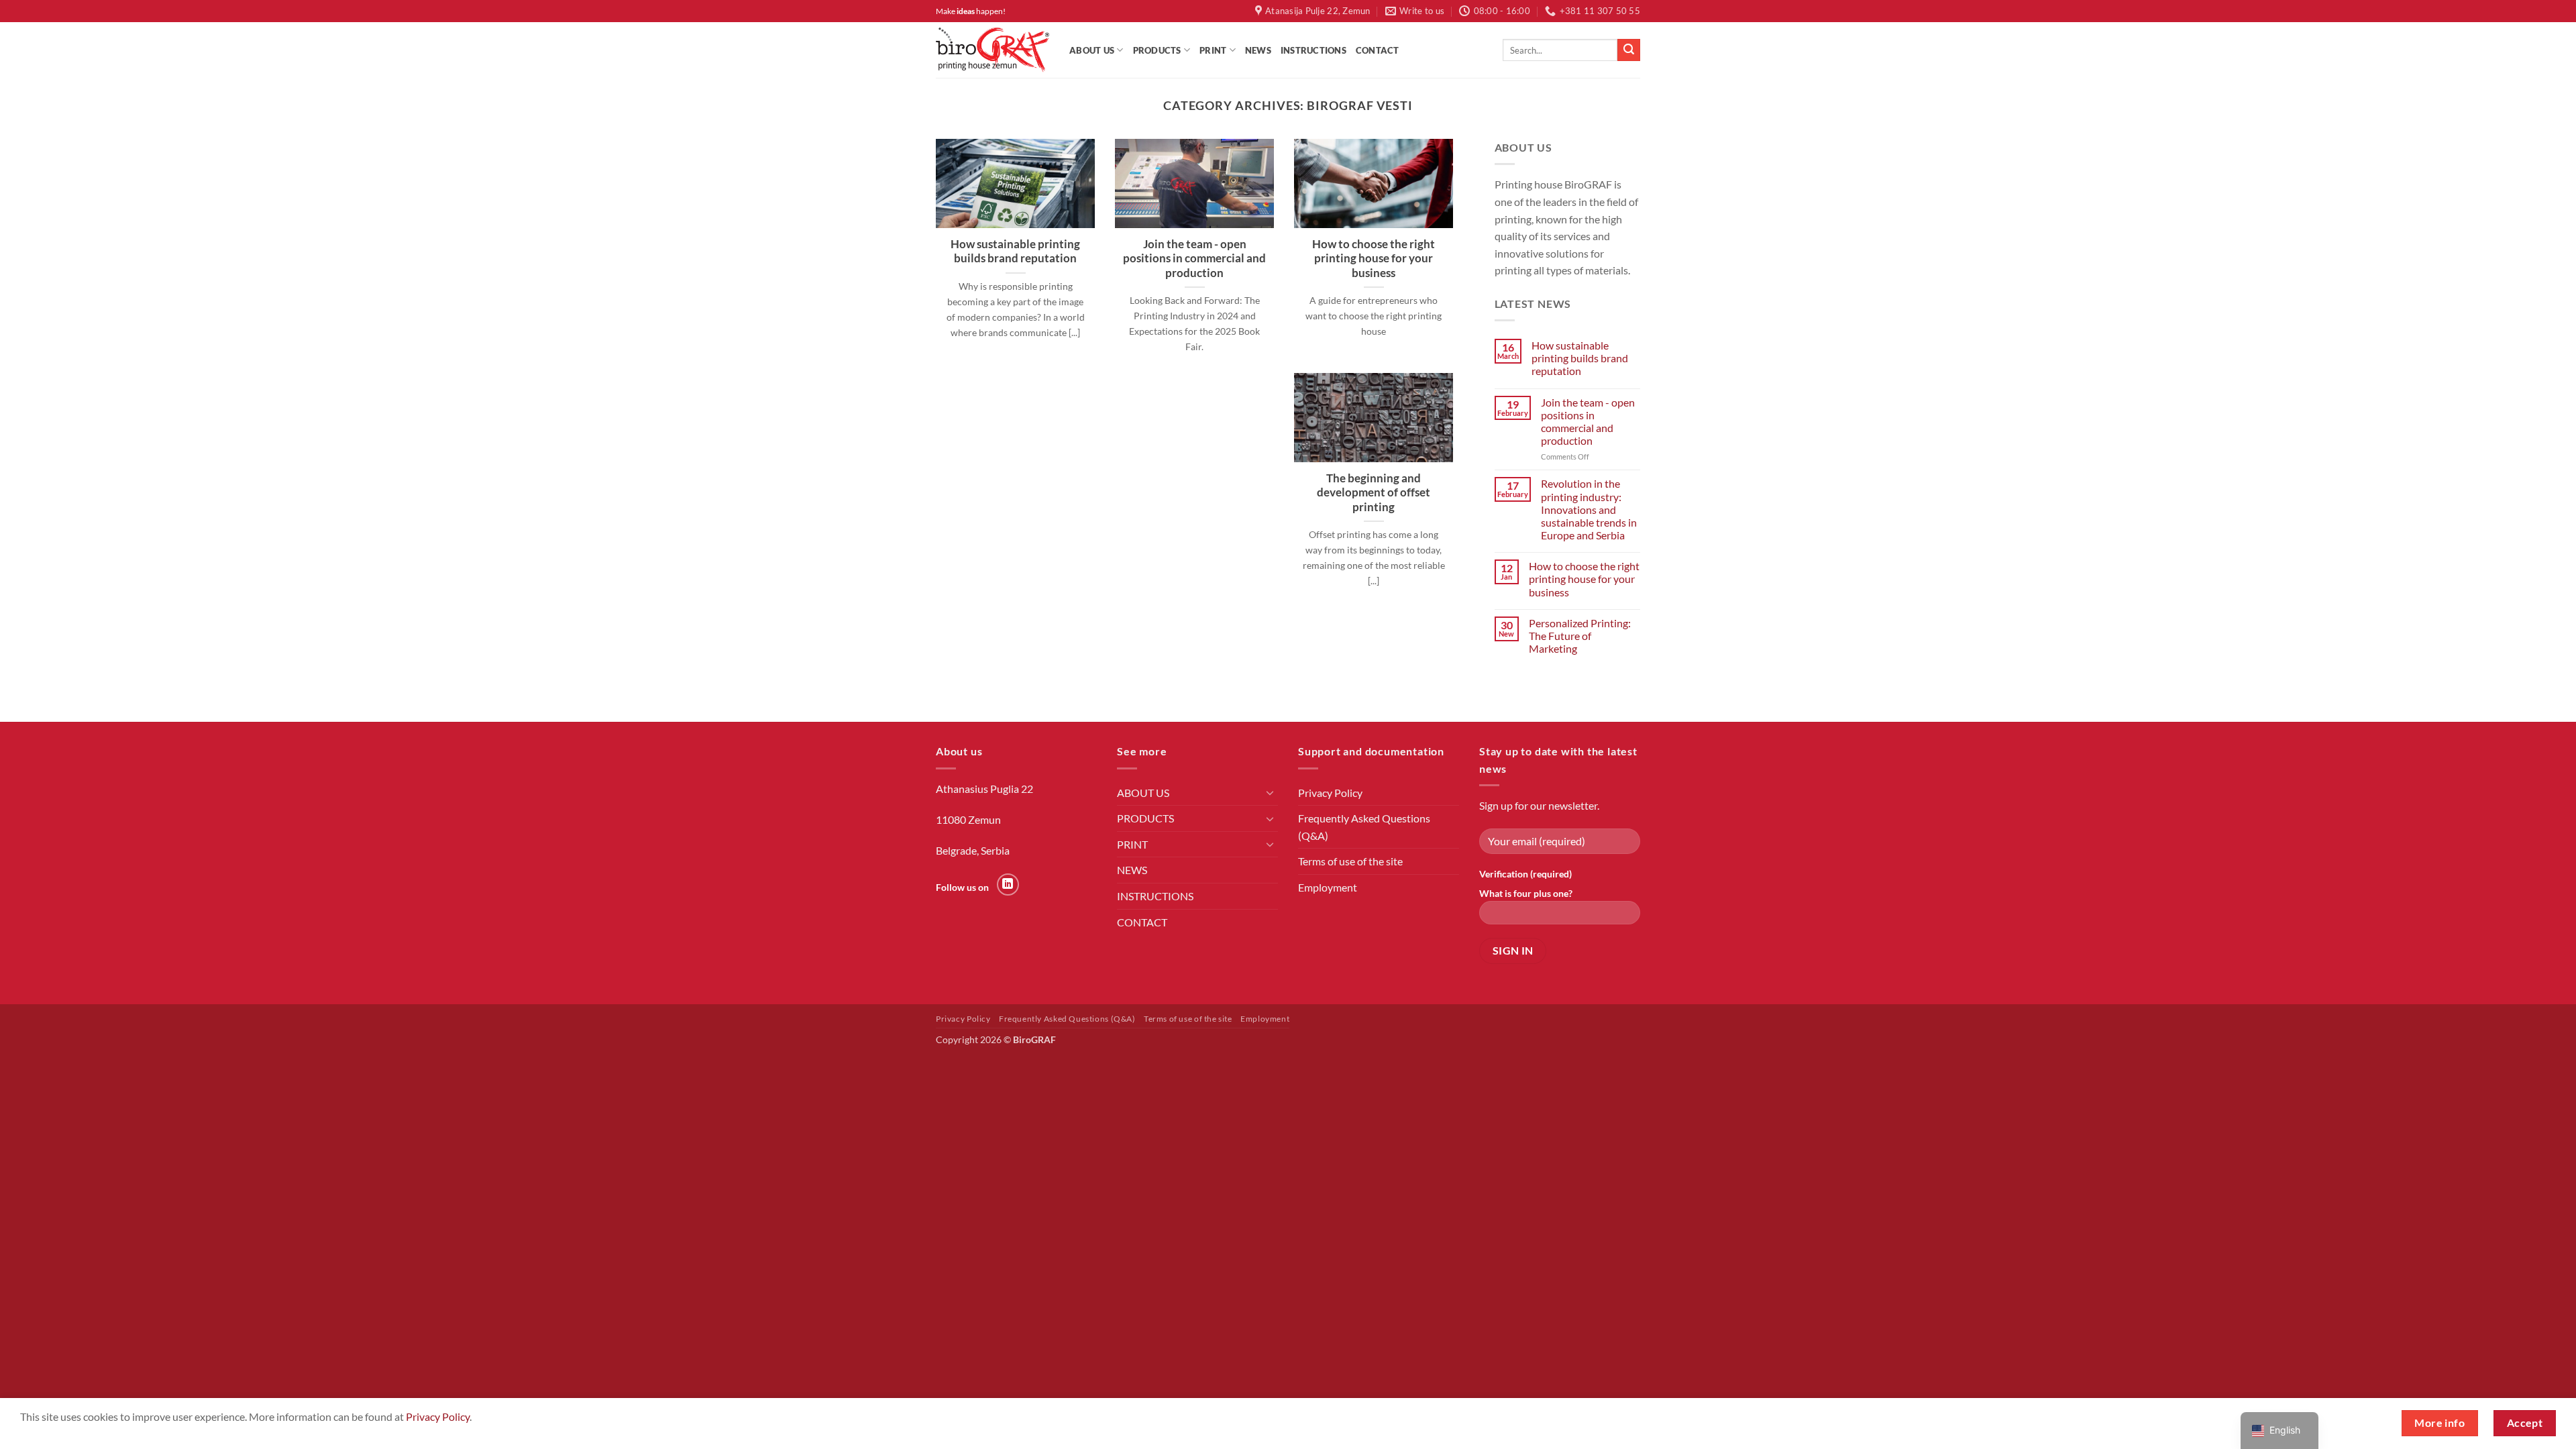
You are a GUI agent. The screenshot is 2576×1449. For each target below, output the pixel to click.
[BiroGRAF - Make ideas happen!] (992, 50)
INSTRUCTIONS (1313, 50)
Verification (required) (1525, 874)
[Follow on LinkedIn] (1008, 884)
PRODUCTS (1157, 50)
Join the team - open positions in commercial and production (1194, 259)
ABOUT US (1092, 50)
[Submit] (1629, 50)
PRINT (1213, 50)
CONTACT (1378, 50)
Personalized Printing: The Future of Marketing (1580, 636)
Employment (1328, 887)
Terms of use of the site (1350, 861)
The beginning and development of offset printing (1374, 493)
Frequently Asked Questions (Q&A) (1364, 827)
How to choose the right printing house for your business (1374, 259)
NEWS (1258, 50)
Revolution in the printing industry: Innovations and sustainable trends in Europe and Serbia (1589, 509)
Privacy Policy (1330, 793)
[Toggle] (1270, 792)
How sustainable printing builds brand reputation (1015, 252)
